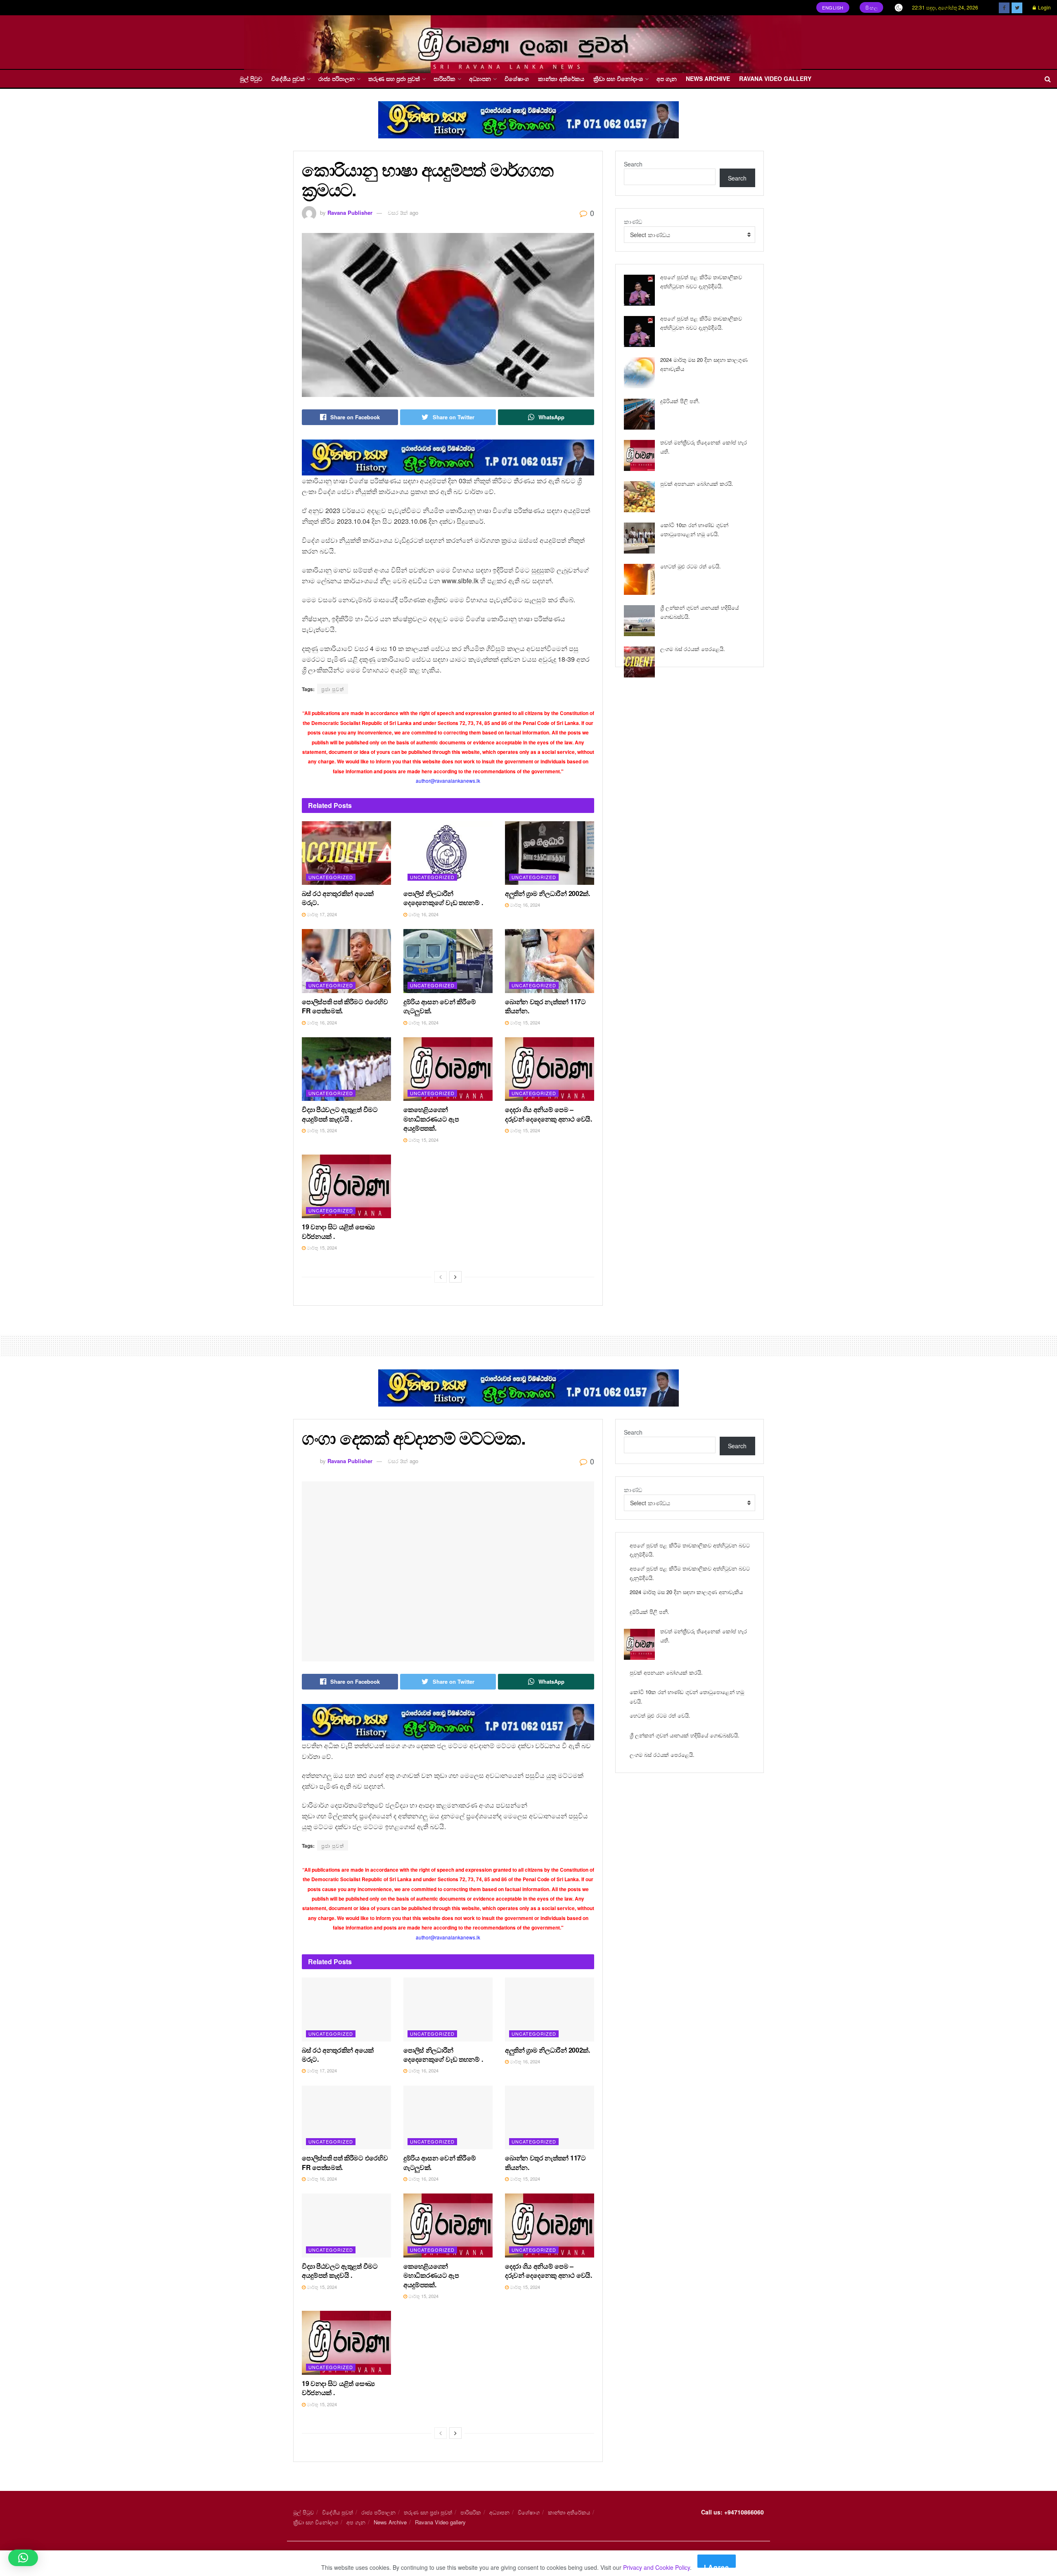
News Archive (708, 78)
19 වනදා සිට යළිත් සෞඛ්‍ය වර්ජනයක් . (338, 1231)
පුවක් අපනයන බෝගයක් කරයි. (697, 484)
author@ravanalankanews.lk (448, 781)
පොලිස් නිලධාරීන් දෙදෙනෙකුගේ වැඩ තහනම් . (443, 898)
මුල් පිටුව (251, 78)
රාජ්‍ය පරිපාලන (337, 78)
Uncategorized (331, 877)
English (833, 7)
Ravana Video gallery (775, 78)
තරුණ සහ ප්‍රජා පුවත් (394, 78)
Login (1044, 7)
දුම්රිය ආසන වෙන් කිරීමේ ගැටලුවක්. (440, 1006)
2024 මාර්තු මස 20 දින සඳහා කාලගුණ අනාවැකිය (686, 1592)
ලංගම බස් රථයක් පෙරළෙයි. (693, 649)
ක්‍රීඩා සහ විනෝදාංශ (618, 78)
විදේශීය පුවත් (288, 78)
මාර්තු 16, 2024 (423, 914)
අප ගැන (667, 78)
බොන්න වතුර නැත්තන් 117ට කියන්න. (545, 1006)
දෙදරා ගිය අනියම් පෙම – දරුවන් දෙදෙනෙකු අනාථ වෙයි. (549, 1114)
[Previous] (441, 1277)
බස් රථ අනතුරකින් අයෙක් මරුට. (338, 898)
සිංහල (872, 7)
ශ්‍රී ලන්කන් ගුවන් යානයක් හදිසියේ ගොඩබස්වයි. (685, 1735)
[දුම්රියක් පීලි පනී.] (639, 414)
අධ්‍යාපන (480, 78)
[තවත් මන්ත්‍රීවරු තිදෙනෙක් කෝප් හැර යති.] (639, 455)
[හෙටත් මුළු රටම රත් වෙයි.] (639, 579)
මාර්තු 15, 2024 (524, 1022)
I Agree (717, 2565)
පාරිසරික (444, 78)
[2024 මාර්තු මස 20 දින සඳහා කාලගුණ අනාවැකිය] (639, 373)
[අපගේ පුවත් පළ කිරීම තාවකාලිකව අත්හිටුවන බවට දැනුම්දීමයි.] (639, 290)
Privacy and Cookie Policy (656, 2567)
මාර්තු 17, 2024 (321, 914)
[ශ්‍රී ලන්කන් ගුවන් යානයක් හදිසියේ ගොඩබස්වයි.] (639, 621)
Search (633, 164)
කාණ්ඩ (633, 221)
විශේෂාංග (517, 78)
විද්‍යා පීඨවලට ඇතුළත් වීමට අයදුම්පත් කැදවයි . (340, 1114)
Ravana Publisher (350, 213)
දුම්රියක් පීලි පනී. (680, 401)
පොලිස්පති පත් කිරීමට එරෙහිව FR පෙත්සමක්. (345, 1006)
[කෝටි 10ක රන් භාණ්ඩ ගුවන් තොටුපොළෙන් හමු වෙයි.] (639, 538)
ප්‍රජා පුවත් (333, 689)
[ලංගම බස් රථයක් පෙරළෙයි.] (639, 662)
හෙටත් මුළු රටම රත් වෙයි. (691, 566)
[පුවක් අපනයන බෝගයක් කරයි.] (639, 497)
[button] (23, 2558)
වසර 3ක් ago (403, 213)
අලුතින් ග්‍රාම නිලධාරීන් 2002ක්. (547, 893)
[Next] (455, 1277)
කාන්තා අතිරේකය (561, 78)
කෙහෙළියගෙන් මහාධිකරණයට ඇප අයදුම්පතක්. (431, 1119)
